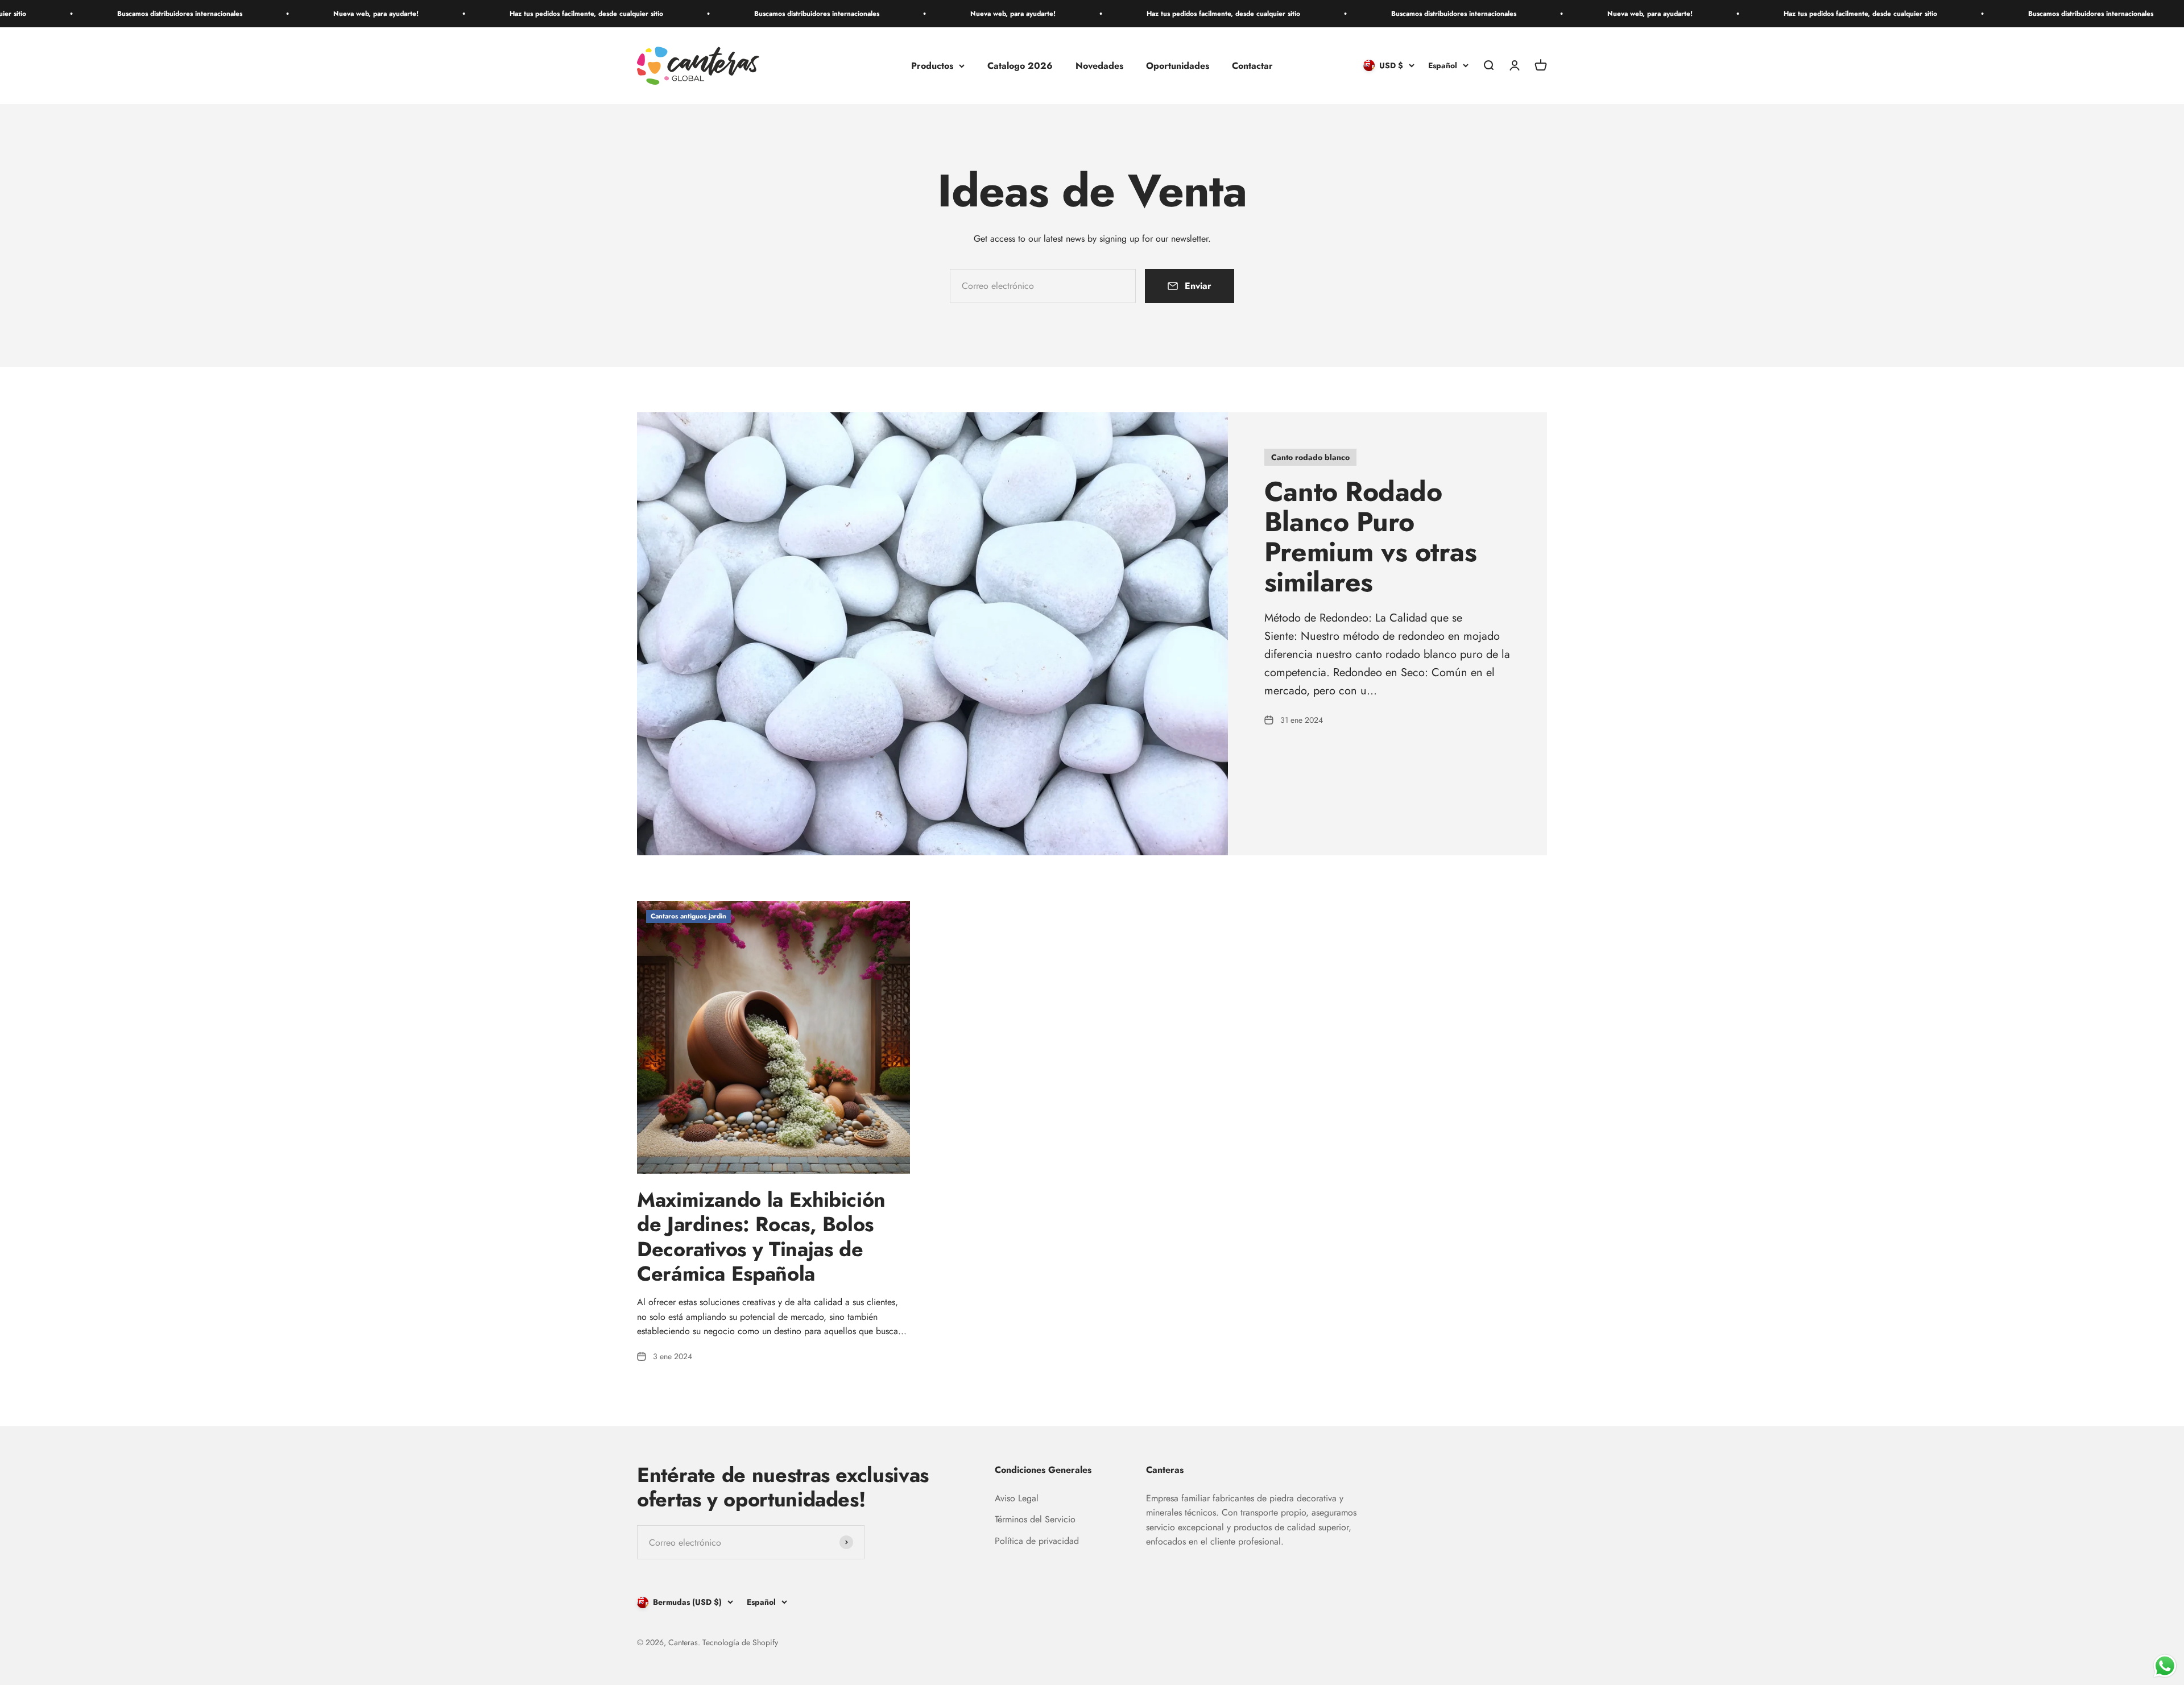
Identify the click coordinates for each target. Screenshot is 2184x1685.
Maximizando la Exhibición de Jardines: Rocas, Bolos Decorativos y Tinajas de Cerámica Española (761, 1236)
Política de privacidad (1037, 1541)
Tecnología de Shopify (740, 1642)
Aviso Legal (1017, 1498)
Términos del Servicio (1035, 1519)
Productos (932, 66)
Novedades (1099, 66)
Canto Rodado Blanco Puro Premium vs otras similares (1370, 537)
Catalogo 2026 (1020, 66)
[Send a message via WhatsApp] (2165, 1666)
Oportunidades (1178, 66)
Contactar (1252, 66)
